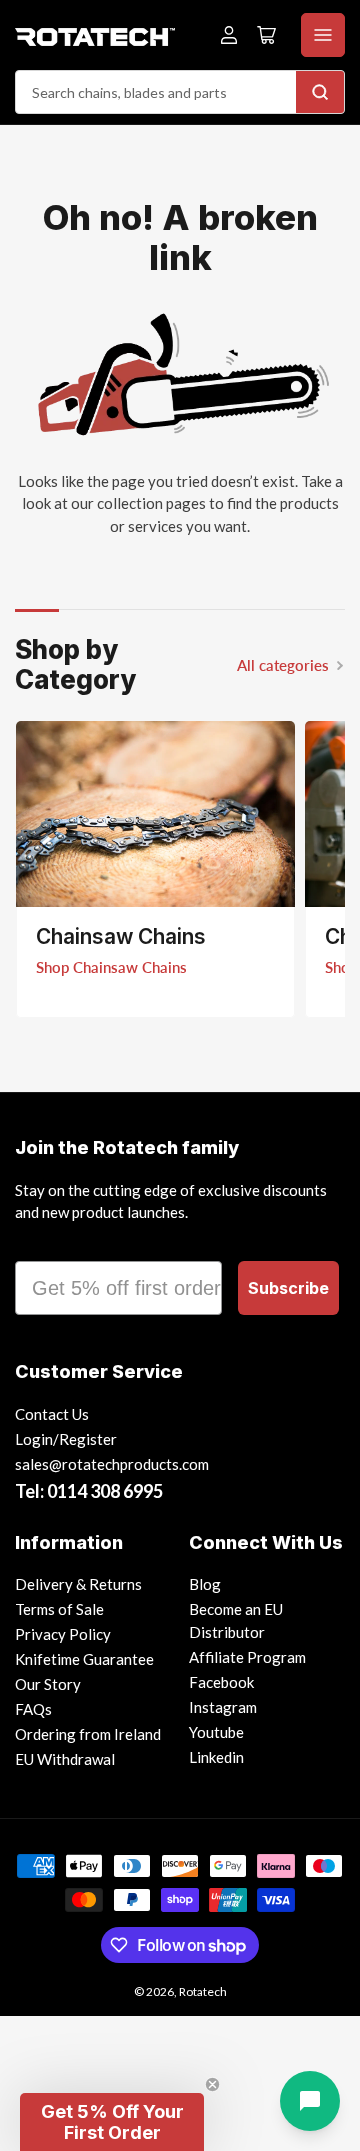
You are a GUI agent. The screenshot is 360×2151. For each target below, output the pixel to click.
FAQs (33, 1709)
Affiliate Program (247, 1657)
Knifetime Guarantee (84, 1659)
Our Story (48, 1684)
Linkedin (216, 1757)
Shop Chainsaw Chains (111, 967)
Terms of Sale (59, 1609)
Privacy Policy (63, 1634)
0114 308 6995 (105, 1491)
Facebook (221, 1682)
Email (42, 1243)
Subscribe (288, 1288)
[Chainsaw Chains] (155, 814)
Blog (205, 1584)
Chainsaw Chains (121, 936)
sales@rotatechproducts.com (112, 1464)
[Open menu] (323, 35)
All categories (283, 665)
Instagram (223, 1707)
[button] (112, 2122)
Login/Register (66, 1439)
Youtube (216, 1732)
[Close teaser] (212, 2084)
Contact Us (52, 1414)
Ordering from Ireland (88, 1734)
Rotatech (203, 1991)
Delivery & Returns (78, 1584)
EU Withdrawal (65, 1759)
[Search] (320, 92)
